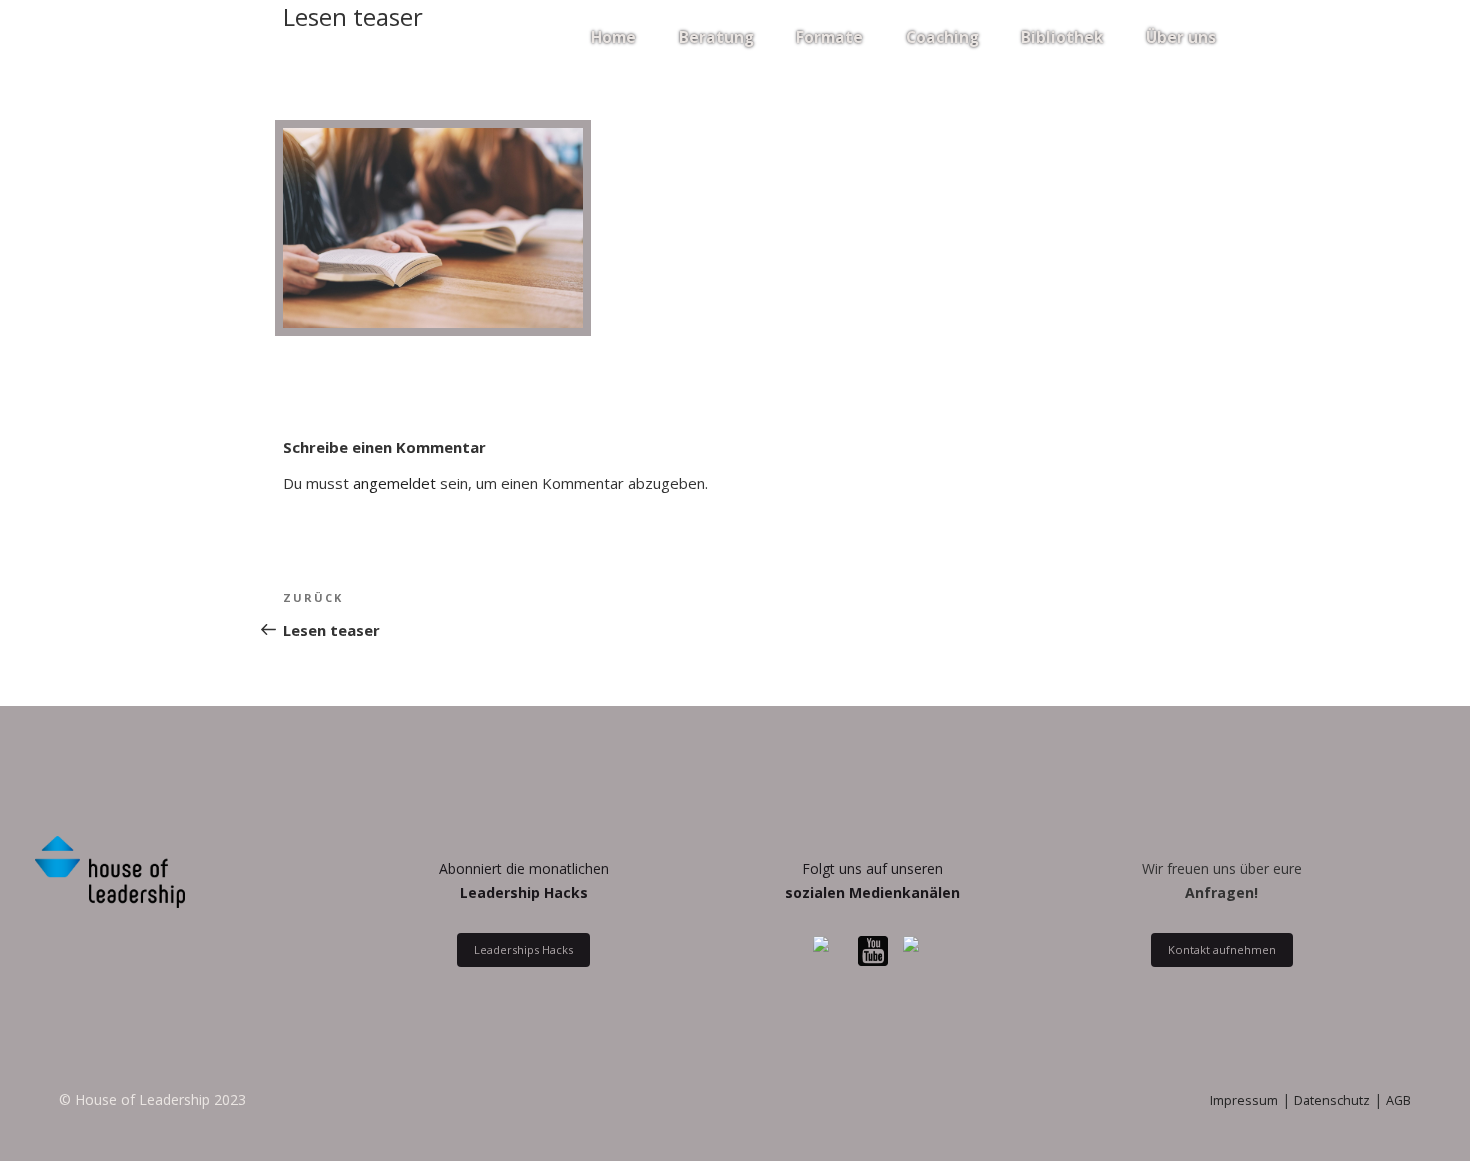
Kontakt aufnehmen (1222, 950)
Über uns (1181, 37)
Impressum (1244, 1100)
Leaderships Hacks (523, 950)
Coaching (942, 37)
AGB (1398, 1100)
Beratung (716, 37)
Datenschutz (1332, 1100)
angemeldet (394, 483)
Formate (829, 37)
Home (613, 37)
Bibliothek (1062, 37)
